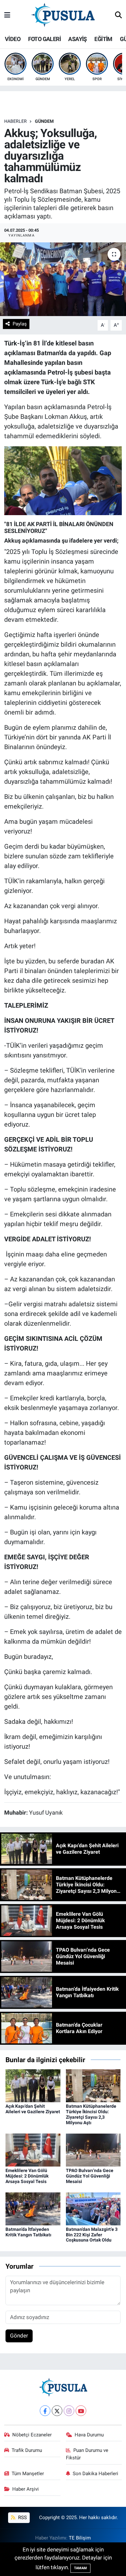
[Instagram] (69, 2411)
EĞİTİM (103, 39)
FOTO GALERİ (44, 39)
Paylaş (20, 324)
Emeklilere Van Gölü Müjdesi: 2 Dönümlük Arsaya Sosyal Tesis (27, 2176)
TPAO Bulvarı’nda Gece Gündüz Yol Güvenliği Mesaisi (90, 2176)
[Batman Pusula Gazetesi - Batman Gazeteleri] (63, 15)
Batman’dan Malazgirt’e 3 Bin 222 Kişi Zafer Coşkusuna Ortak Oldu (92, 2235)
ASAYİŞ (77, 39)
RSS (22, 2518)
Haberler (16, 121)
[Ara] (118, 16)
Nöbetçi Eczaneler (32, 2435)
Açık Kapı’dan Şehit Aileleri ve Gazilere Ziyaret (33, 2109)
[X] (57, 2411)
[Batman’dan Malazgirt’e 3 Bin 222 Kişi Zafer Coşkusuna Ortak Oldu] (93, 2208)
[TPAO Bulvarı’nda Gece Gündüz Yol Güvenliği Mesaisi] (93, 2149)
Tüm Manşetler (28, 2474)
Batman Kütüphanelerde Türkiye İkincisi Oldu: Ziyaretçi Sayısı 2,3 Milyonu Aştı (91, 2114)
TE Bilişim (80, 2538)
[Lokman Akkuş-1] (63, 480)
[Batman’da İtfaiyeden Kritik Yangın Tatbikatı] (33, 2208)
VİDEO (13, 39)
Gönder (19, 2336)
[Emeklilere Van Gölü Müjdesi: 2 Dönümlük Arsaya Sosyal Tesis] (33, 2149)
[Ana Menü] (7, 15)
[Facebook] (45, 2411)
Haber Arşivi (26, 2489)
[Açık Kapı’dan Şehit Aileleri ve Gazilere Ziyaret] (33, 2085)
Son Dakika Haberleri (95, 2474)
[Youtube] (81, 2411)
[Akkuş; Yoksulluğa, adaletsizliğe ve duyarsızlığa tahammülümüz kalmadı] (63, 279)
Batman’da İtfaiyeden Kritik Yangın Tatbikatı (28, 2232)
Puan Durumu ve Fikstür (87, 2454)
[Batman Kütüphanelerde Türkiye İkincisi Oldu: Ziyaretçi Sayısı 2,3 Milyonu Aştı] (93, 2085)
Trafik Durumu (27, 2450)
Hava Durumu (89, 2435)
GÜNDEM (44, 121)
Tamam (80, 2568)
